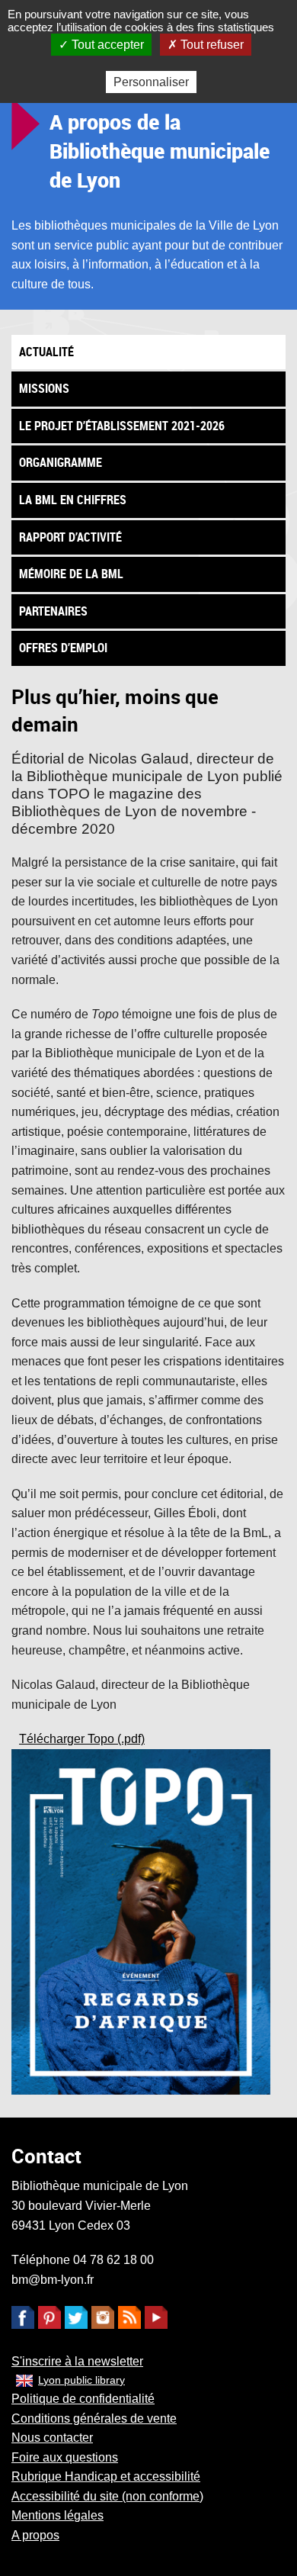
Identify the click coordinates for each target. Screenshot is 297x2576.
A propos (35, 2535)
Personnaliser (151, 82)
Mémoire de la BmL (71, 574)
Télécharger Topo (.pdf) (82, 1739)
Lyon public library (81, 2380)
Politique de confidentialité (83, 2399)
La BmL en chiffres (73, 500)
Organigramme (61, 462)
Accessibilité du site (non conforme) (107, 2496)
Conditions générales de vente (94, 2418)
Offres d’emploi (63, 648)
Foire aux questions (65, 2457)
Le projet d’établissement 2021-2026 (122, 426)
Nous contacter (52, 2438)
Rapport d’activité (70, 537)
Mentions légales (57, 2515)
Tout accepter (106, 45)
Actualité (46, 352)
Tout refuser (211, 45)
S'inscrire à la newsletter (77, 2361)
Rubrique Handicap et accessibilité (106, 2476)
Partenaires (53, 611)
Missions (44, 388)
